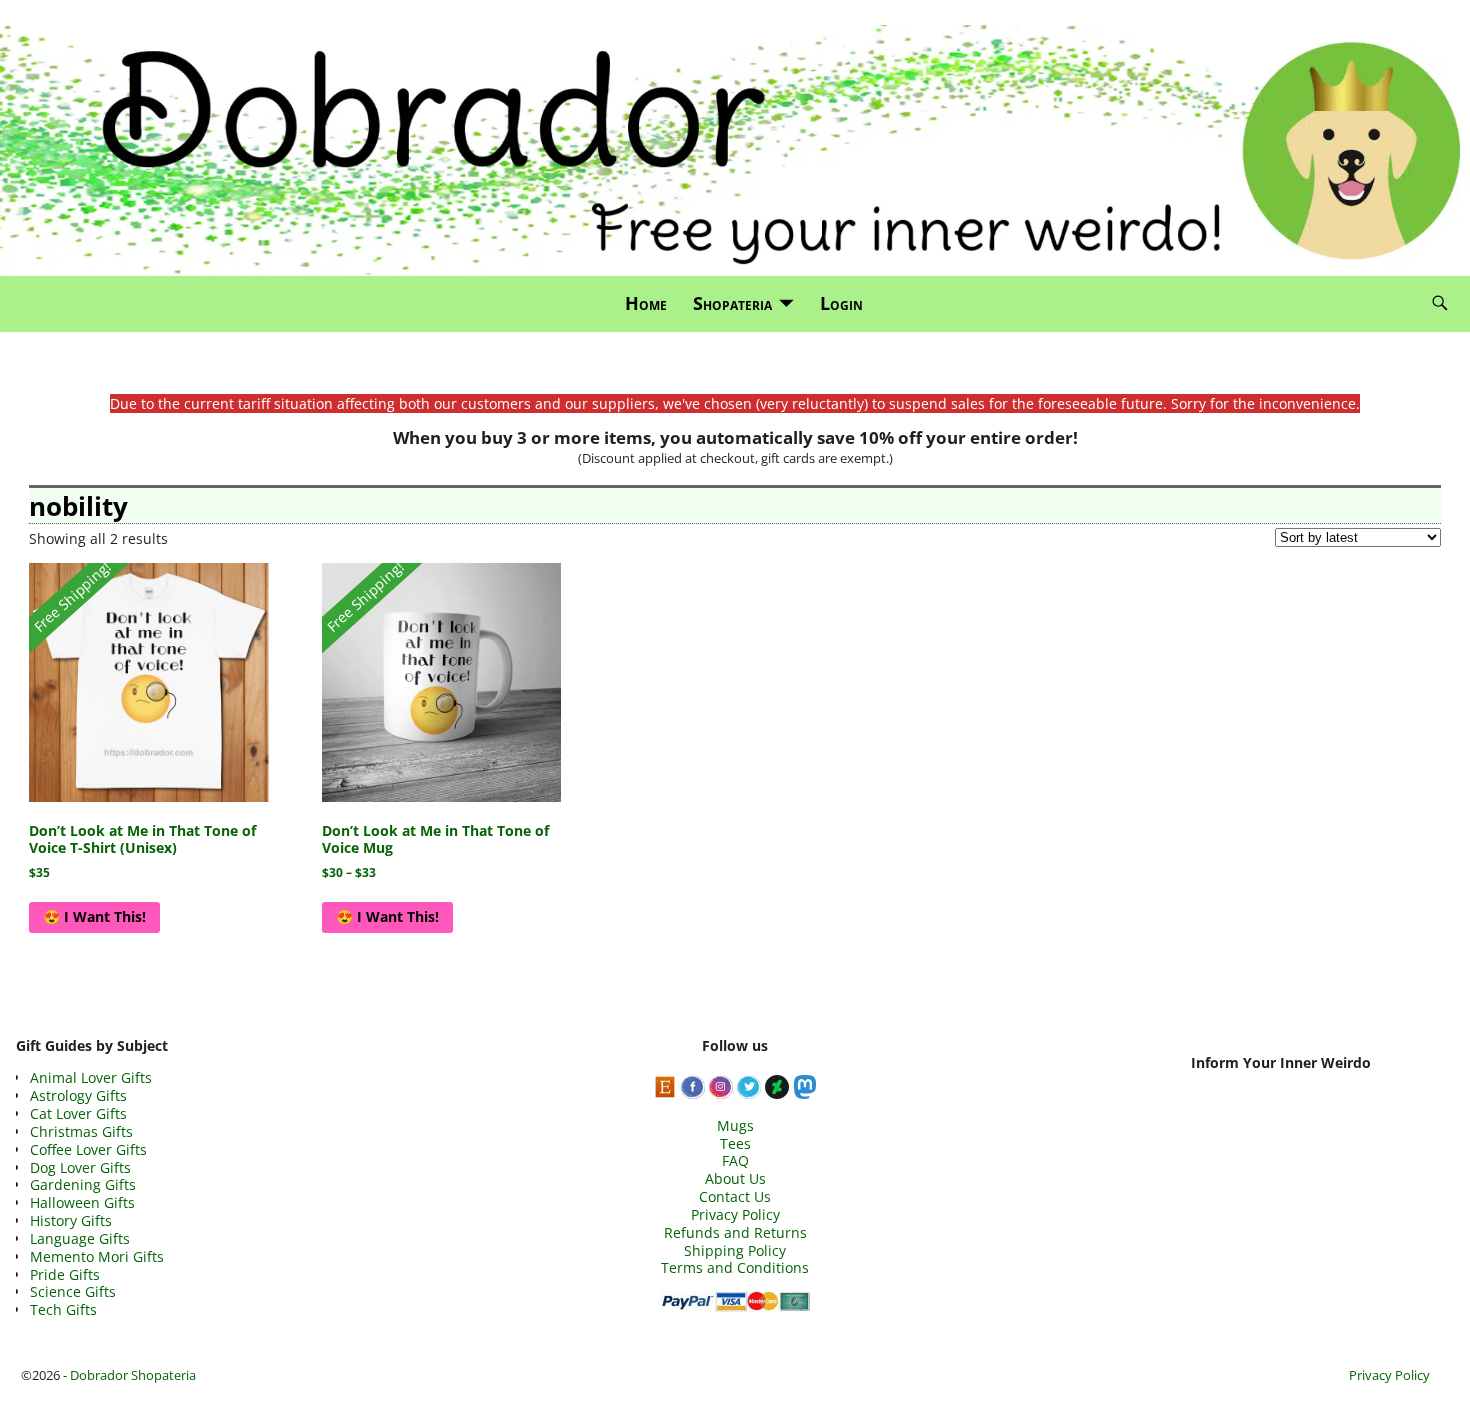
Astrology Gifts (78, 1095)
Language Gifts (80, 1238)
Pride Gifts (65, 1274)
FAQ (735, 1160)
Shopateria (732, 303)
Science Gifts (73, 1291)
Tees (735, 1143)
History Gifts (71, 1220)
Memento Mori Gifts (97, 1256)
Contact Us (735, 1196)
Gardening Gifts (83, 1184)
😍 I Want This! (94, 916)
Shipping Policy (735, 1250)
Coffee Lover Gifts (88, 1149)
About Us (735, 1178)
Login (841, 303)
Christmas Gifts (81, 1131)
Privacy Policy (735, 1214)
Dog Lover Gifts (80, 1167)
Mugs (735, 1125)
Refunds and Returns (735, 1232)
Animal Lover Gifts (91, 1077)
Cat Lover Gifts (78, 1113)
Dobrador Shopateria (133, 1375)
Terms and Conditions (735, 1267)
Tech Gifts (63, 1309)
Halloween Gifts (82, 1202)
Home (646, 303)
